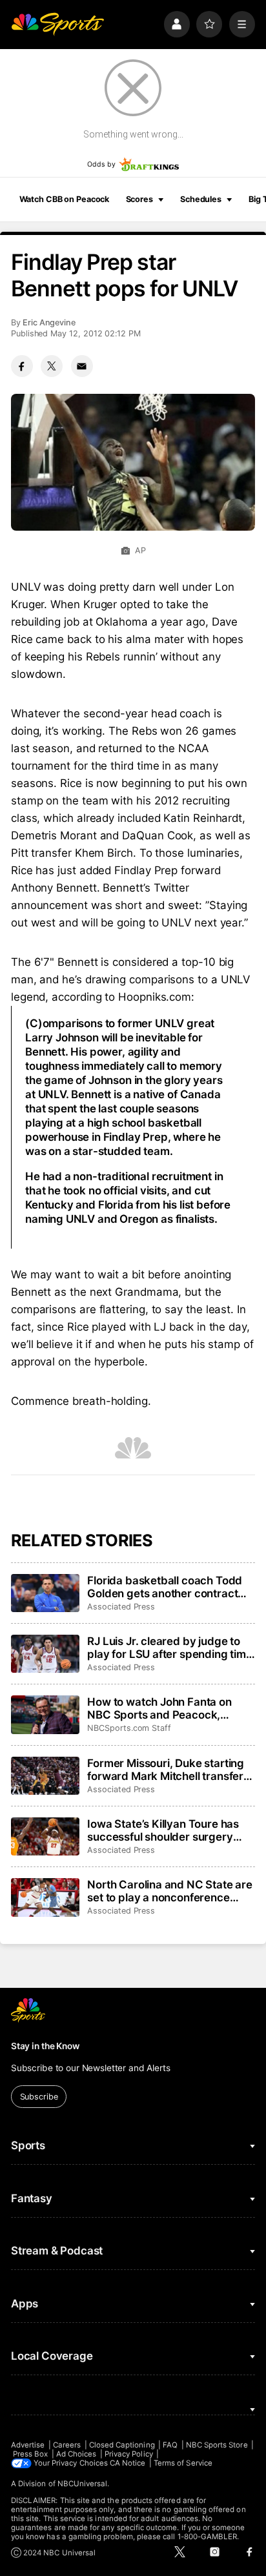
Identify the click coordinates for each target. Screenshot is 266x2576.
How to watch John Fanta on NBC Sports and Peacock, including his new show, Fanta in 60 (169, 1708)
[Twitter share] (52, 366)
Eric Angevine (49, 322)
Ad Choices (77, 2454)
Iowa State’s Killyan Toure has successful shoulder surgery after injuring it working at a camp (163, 1830)
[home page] (57, 24)
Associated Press (121, 1607)
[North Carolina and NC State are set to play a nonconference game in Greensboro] (45, 1897)
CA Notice (128, 2463)
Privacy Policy (129, 2454)
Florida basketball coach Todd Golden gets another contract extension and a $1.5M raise (165, 1587)
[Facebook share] (22, 366)
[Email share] (82, 366)
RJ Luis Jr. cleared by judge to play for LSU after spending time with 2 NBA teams (170, 1648)
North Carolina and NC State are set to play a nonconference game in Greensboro (170, 1891)
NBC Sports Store (217, 2445)
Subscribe (39, 2097)
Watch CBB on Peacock (65, 199)
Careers (67, 2445)
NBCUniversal (83, 2484)
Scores (139, 199)
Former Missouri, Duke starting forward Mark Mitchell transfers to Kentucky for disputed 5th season (168, 1770)
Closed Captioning (122, 2445)
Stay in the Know (45, 2046)
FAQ (170, 2445)
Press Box (31, 2454)
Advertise (28, 2445)
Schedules (201, 199)
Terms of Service (183, 2463)
